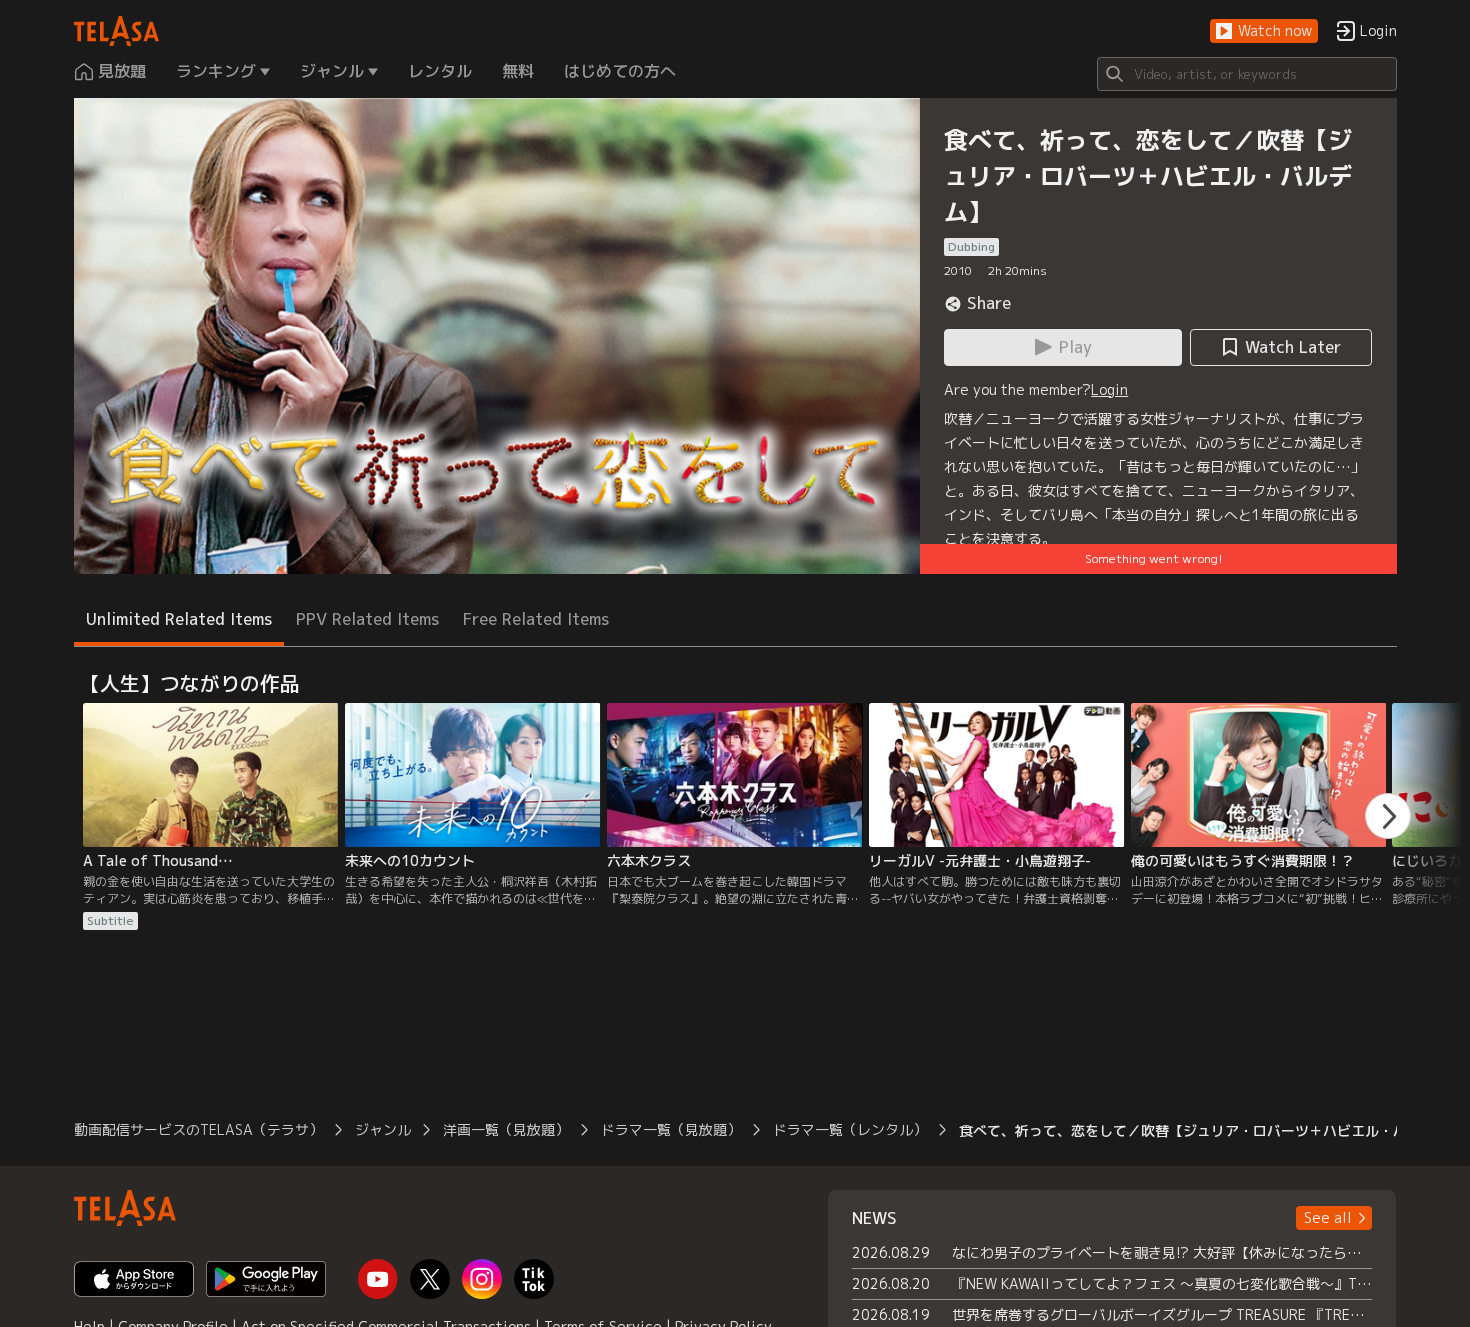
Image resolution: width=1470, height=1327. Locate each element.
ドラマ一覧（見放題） (671, 1129)
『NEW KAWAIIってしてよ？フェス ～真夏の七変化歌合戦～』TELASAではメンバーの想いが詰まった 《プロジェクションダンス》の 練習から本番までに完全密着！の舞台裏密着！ (1162, 1283)
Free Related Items (536, 619)
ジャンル (383, 1129)
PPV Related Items (367, 619)
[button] (1264, 31)
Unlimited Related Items (179, 619)
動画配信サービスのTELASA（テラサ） (198, 1129)
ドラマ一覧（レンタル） (850, 1129)
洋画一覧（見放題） (506, 1129)
